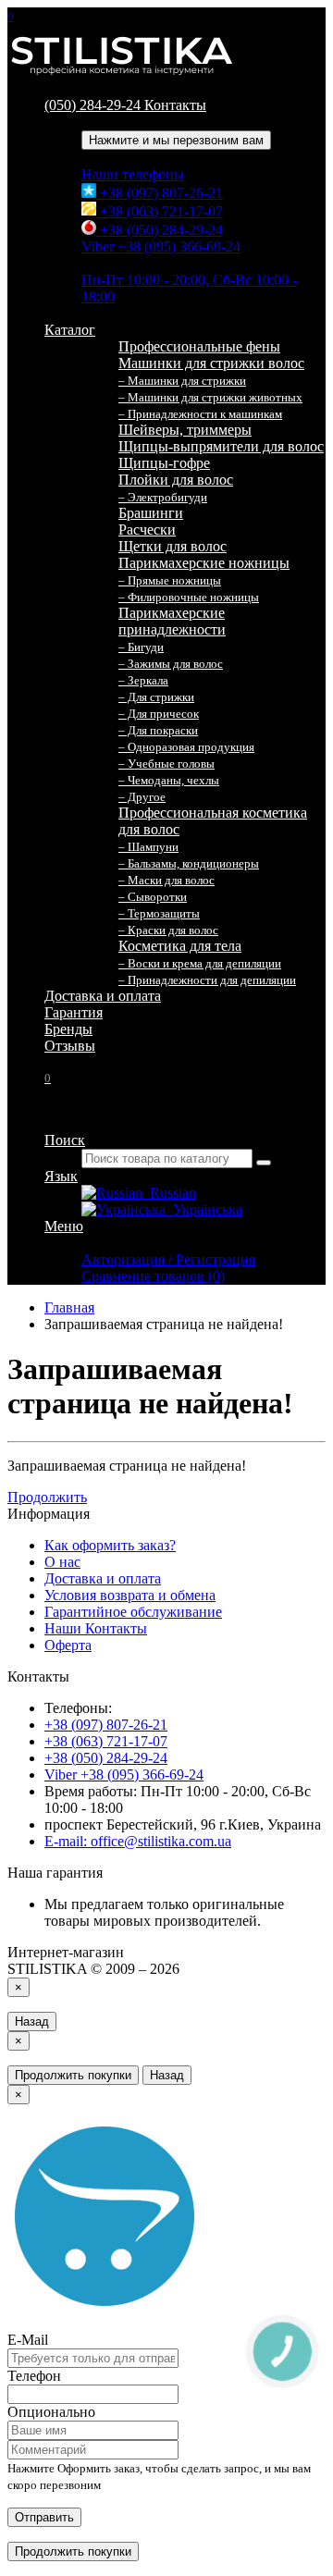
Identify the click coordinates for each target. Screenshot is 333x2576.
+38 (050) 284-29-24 (160, 230)
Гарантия (74, 1012)
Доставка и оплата (103, 996)
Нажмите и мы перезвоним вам (176, 140)
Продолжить (47, 1497)
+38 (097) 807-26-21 (160, 193)
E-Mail (28, 2340)
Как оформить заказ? (110, 1545)
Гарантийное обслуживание (133, 1612)
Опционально (51, 2412)
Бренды (68, 1029)
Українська (204, 1209)
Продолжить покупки (73, 2075)
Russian (169, 1193)
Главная (69, 1307)
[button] (48, 1077)
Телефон (34, 2376)
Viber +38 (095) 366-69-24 (161, 247)
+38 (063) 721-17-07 (160, 211)
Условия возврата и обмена (130, 1595)
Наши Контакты (96, 1628)
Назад (32, 2021)
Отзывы (70, 1046)
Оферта (68, 1645)
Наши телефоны (133, 174)
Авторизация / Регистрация (168, 1259)
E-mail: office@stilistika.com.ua (138, 1841)
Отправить (44, 2517)
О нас (62, 1562)
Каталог (70, 330)
